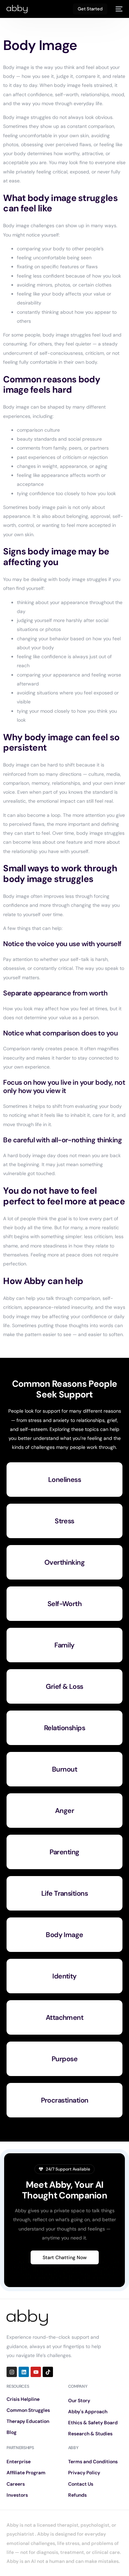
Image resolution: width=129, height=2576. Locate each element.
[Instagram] (12, 2372)
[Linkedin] (24, 2372)
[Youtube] (36, 2372)
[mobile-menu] (118, 9)
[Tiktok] (48, 2372)
